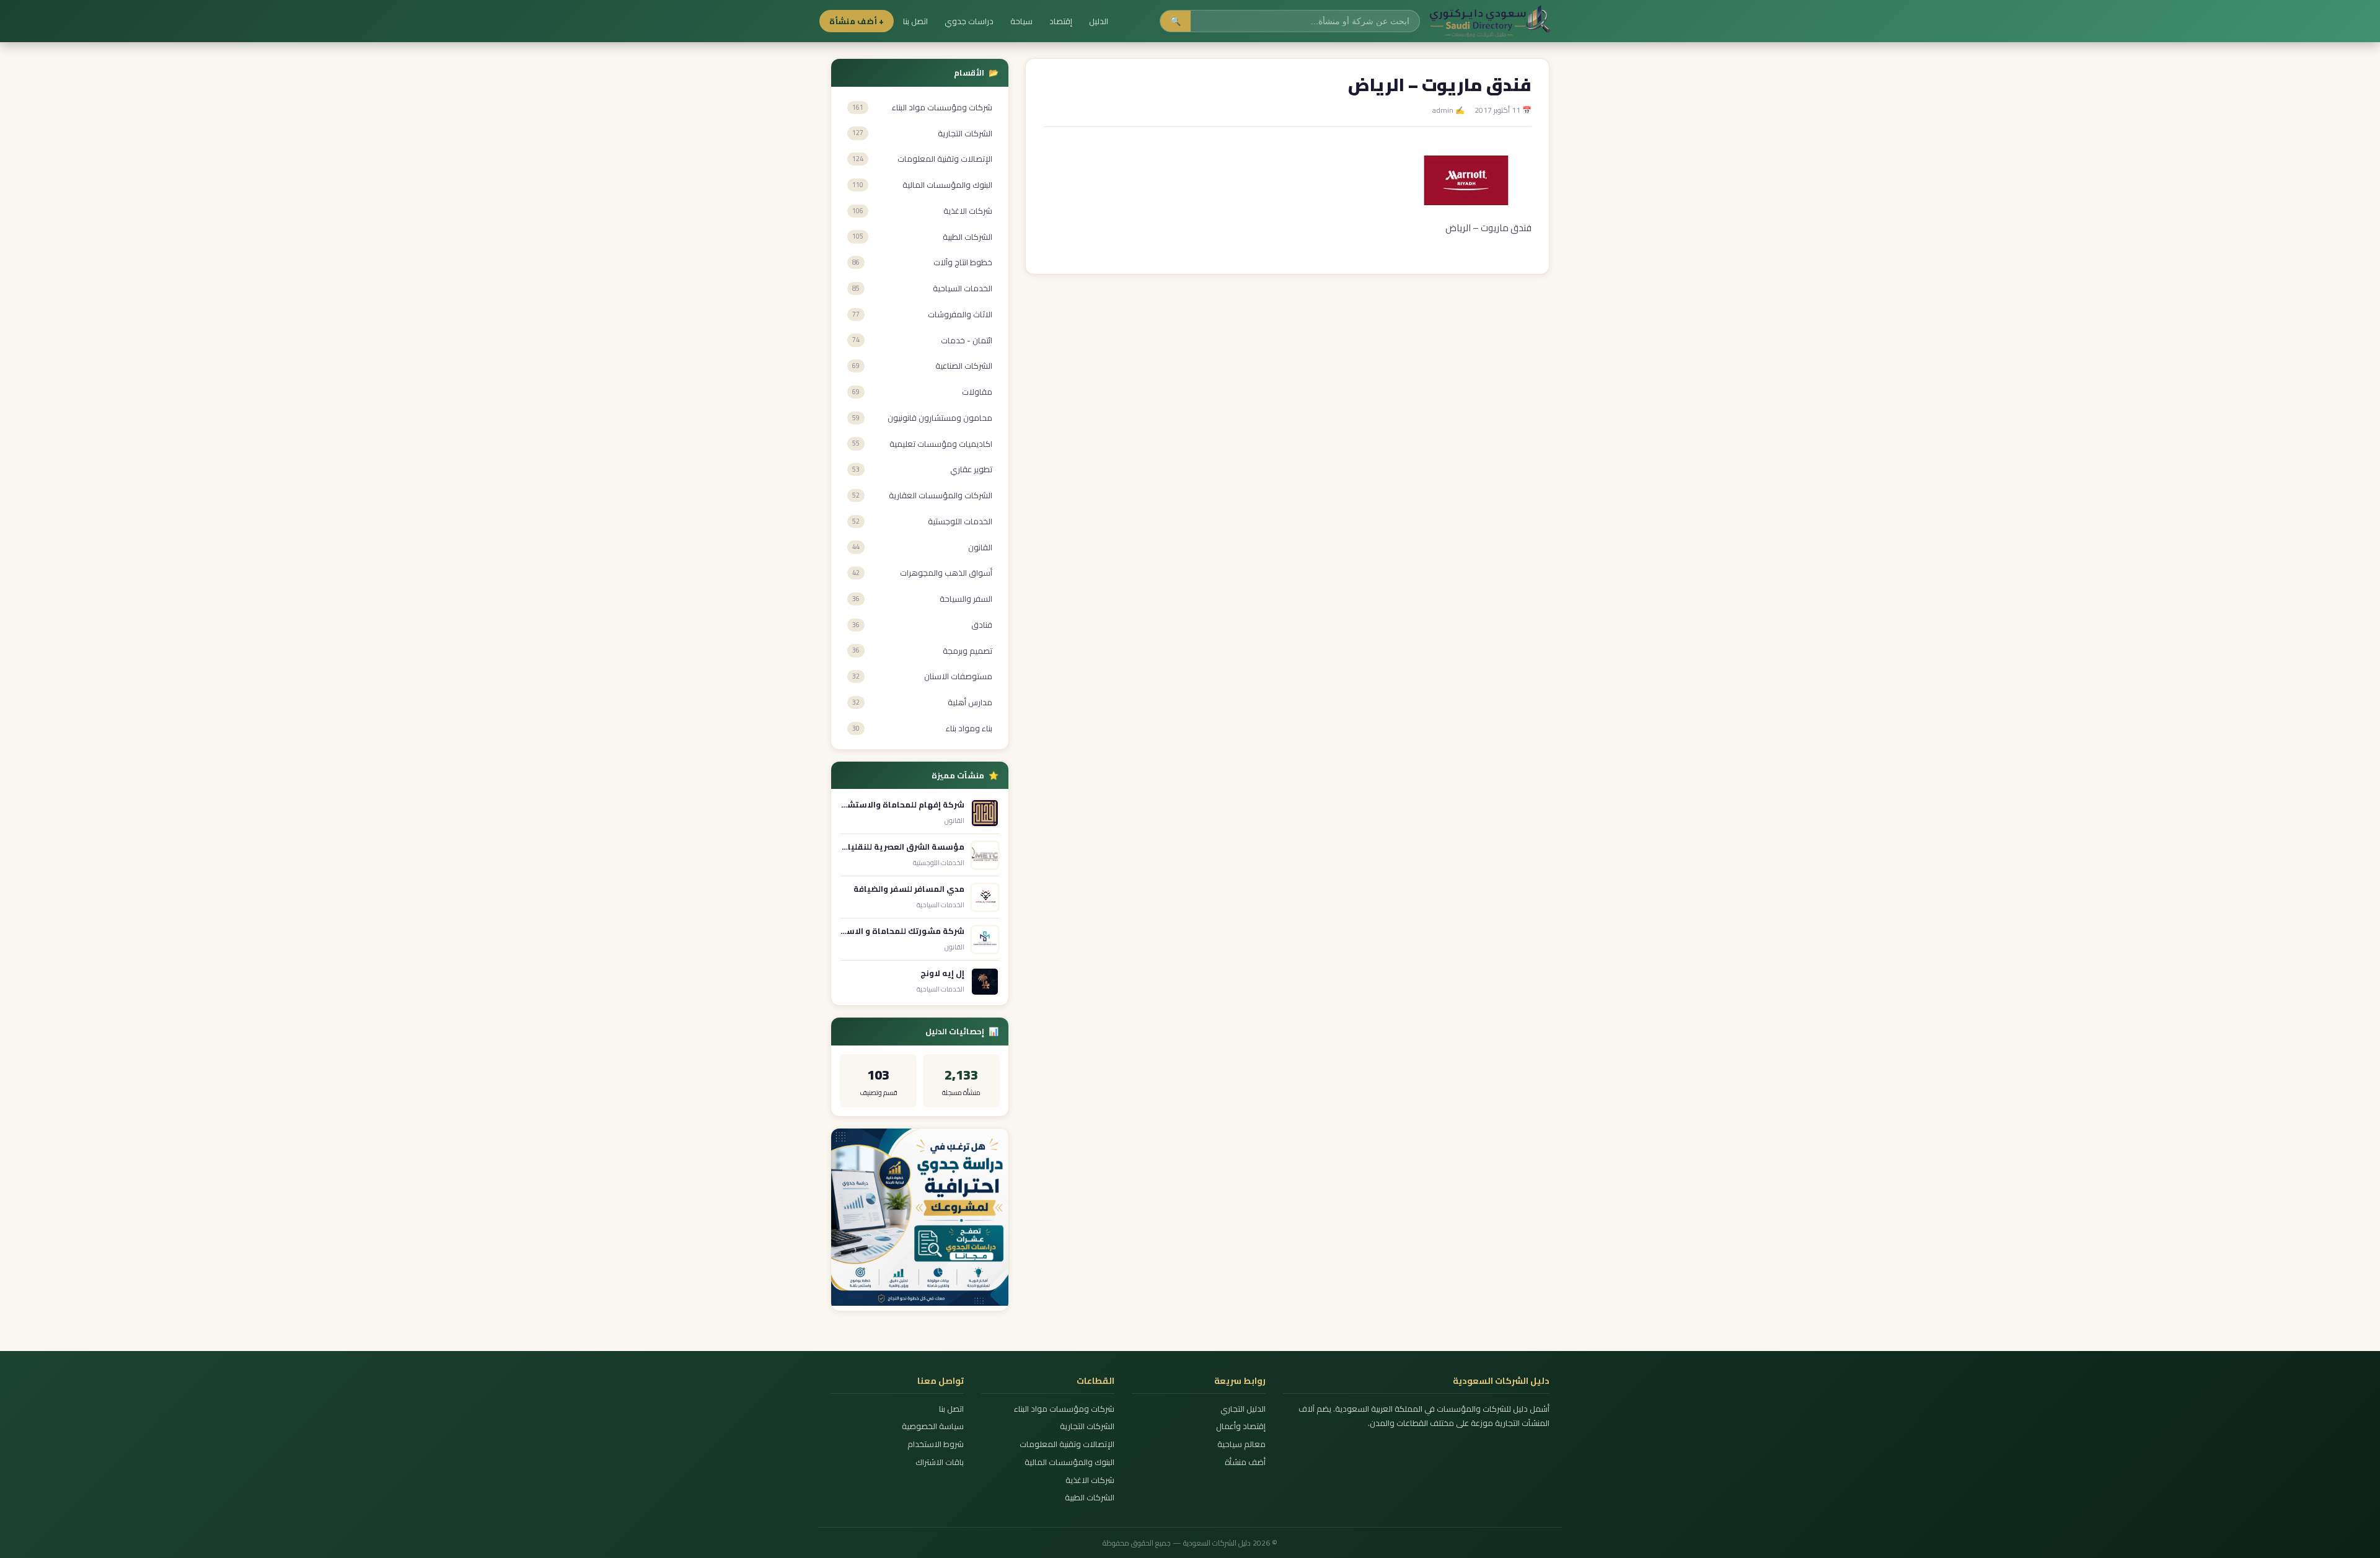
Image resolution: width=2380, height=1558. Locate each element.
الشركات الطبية (1090, 1498)
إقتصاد (1061, 21)
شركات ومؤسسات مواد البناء (1064, 1409)
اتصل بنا (915, 21)
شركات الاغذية (1090, 1480)
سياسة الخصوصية (933, 1426)
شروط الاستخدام (936, 1444)
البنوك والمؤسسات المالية (1069, 1462)
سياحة (1021, 21)
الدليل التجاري (1243, 1409)
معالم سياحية (1241, 1444)
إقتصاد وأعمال (1241, 1426)
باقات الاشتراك (940, 1462)
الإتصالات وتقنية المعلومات (1067, 1444)
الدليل (1099, 21)
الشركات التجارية (1087, 1426)
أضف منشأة (1245, 1462)
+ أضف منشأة (857, 21)
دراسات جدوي (969, 21)
